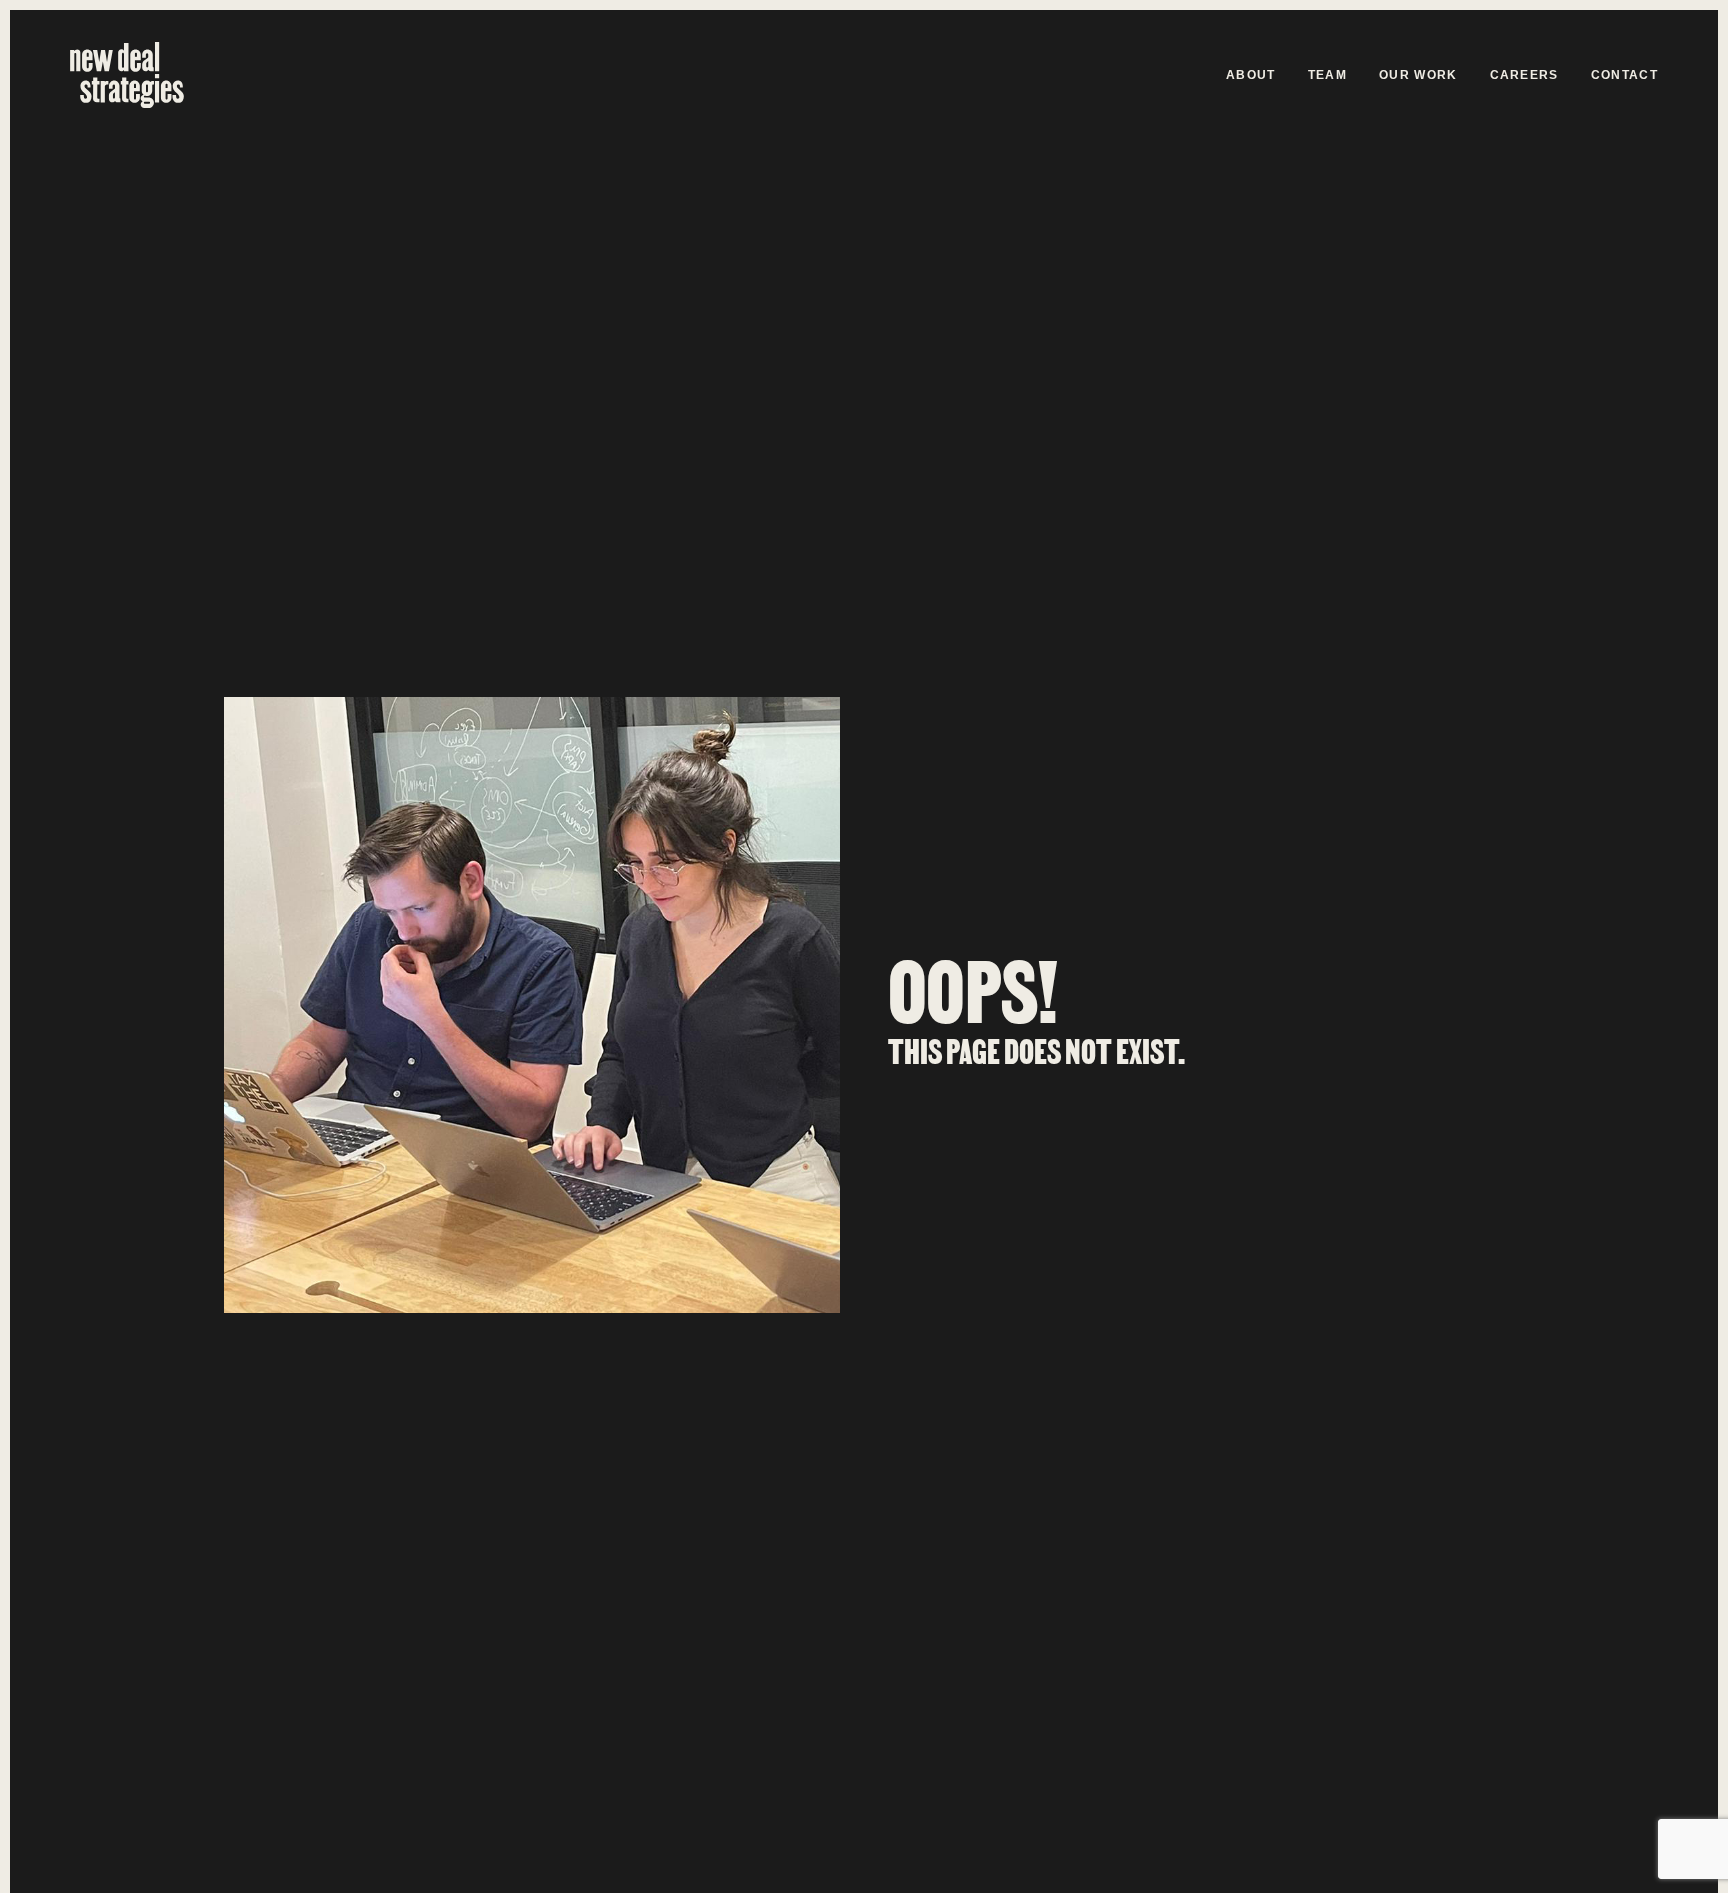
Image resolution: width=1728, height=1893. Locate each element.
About (1251, 75)
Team (1327, 75)
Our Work (1418, 75)
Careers (1524, 75)
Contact (1624, 75)
